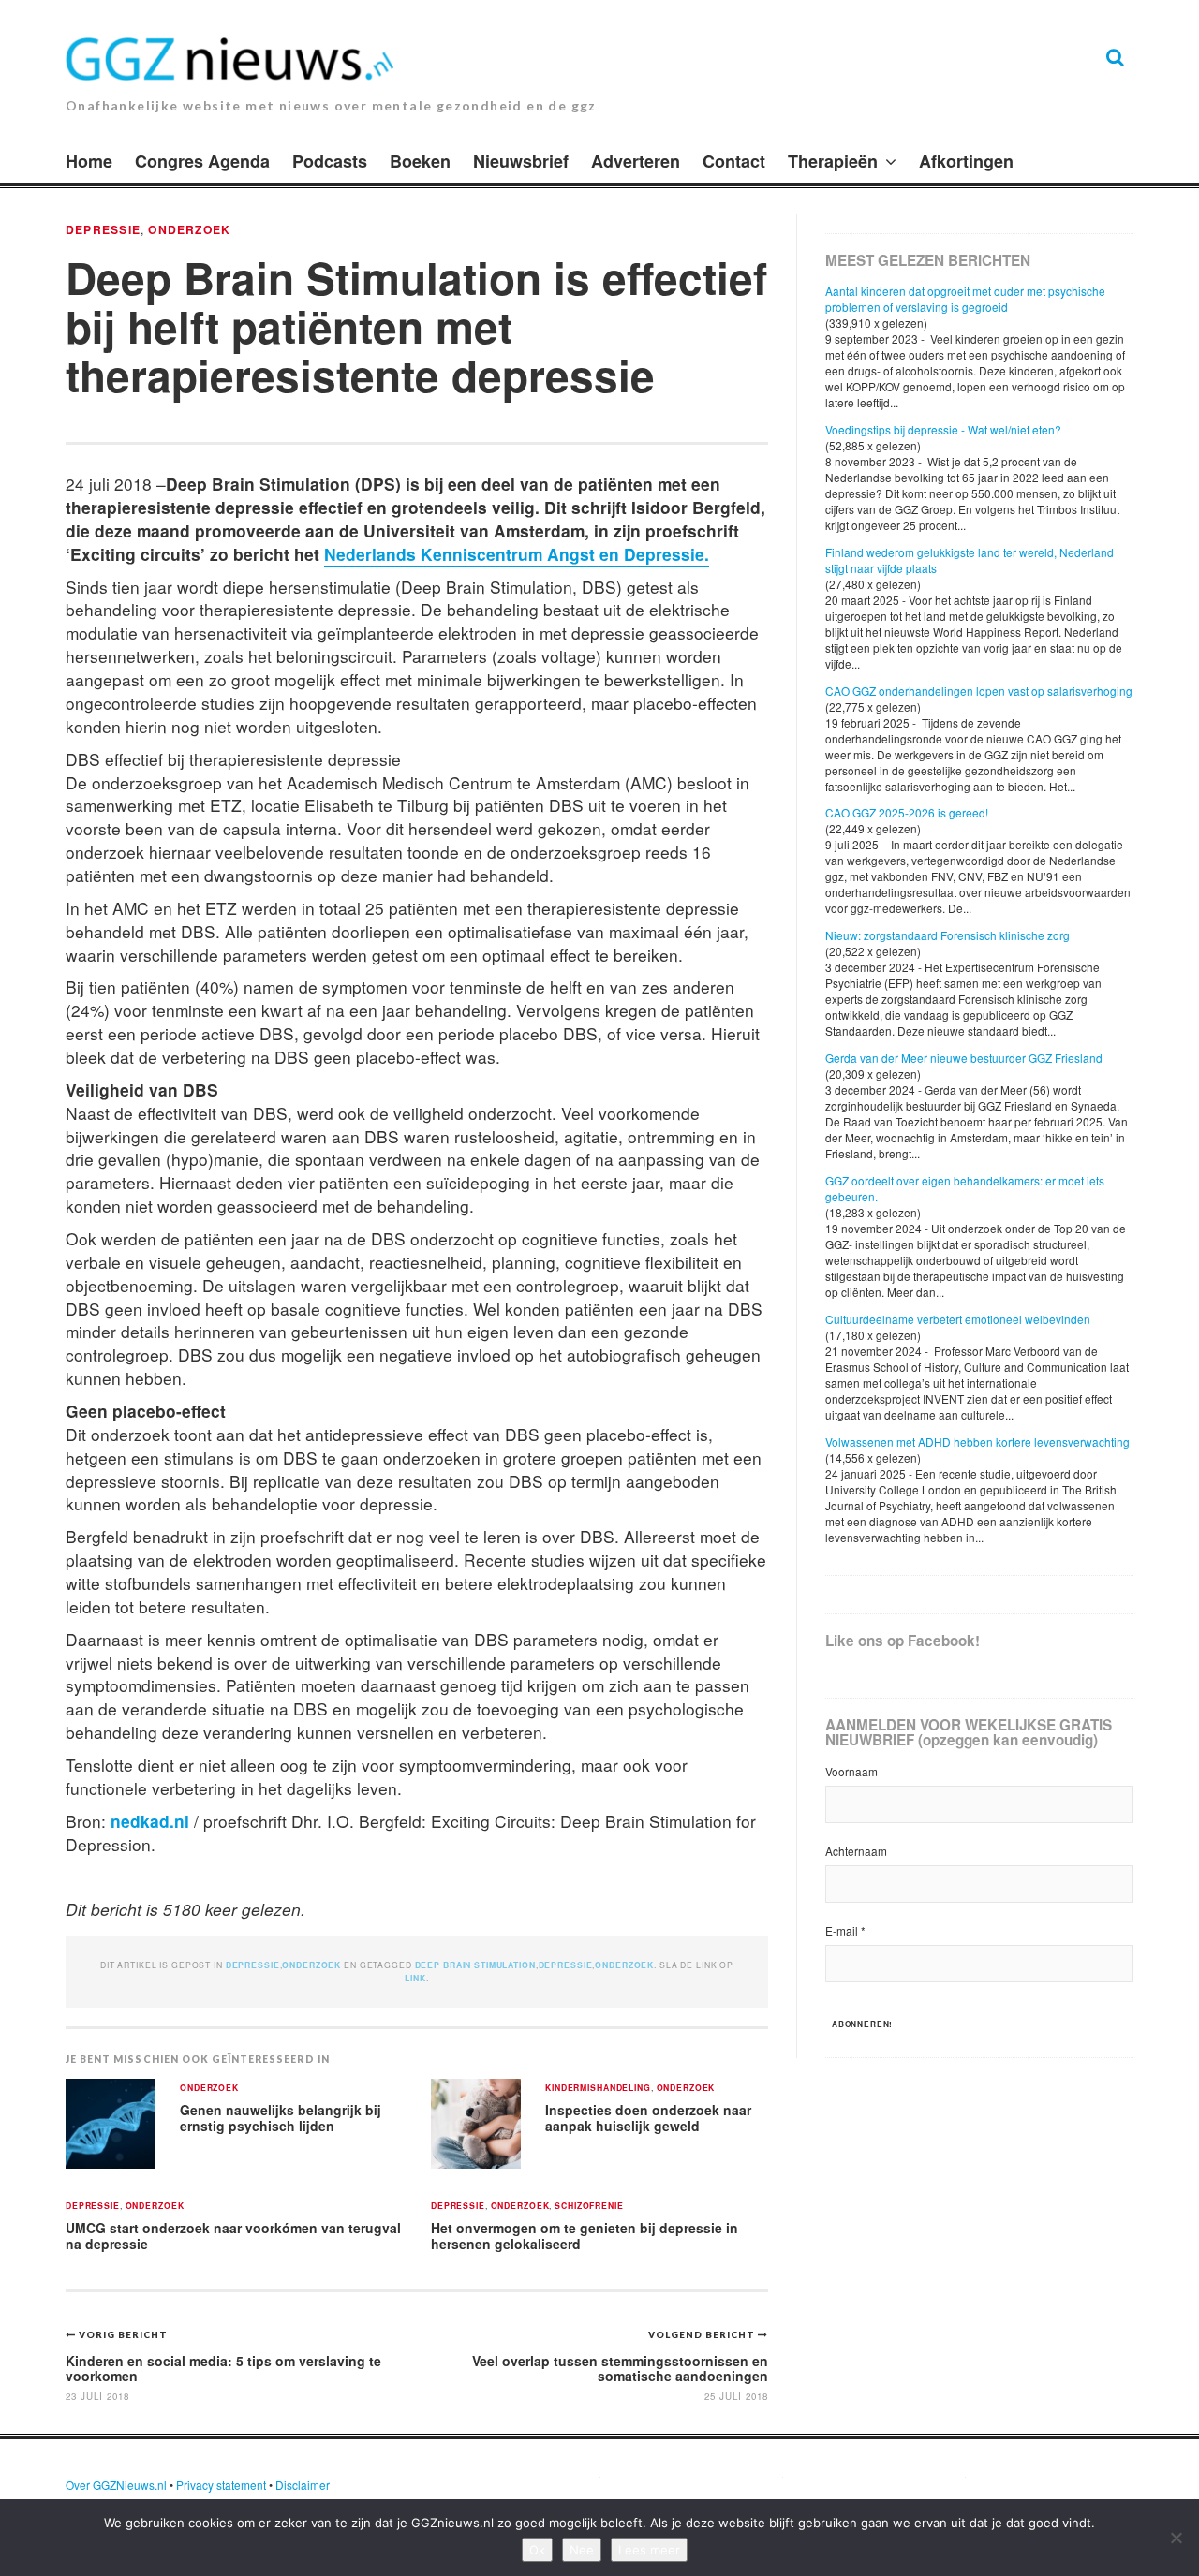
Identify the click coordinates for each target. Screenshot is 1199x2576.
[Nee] (1176, 2538)
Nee (582, 2550)
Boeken (420, 161)
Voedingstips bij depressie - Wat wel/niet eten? (943, 429)
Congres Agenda (202, 161)
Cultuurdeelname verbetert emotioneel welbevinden (958, 1319)
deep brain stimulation (475, 1965)
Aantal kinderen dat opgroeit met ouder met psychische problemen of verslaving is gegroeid (965, 299)
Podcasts (330, 161)
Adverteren (636, 161)
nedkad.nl (150, 1821)
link (415, 1978)
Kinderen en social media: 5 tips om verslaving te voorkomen (223, 2368)
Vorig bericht (123, 2334)
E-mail (845, 1930)
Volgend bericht (703, 2334)
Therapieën (833, 161)
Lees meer (649, 2550)
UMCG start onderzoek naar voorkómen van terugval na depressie (233, 2236)
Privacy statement (221, 2485)
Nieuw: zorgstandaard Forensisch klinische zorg (947, 935)
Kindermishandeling (598, 2089)
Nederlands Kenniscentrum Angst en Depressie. (517, 554)
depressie (566, 1965)
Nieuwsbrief (521, 161)
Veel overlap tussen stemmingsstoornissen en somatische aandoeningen (620, 2368)
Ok (537, 2550)
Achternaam (856, 1851)
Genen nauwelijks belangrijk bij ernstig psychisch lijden (281, 2118)
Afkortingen (966, 161)
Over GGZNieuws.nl (116, 2485)
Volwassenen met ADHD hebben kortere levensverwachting (977, 1442)
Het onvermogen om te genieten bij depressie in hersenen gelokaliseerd (585, 2236)
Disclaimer (303, 2485)
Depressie (103, 229)
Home (89, 161)
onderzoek (624, 1965)
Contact (734, 161)
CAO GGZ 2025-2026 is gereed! (907, 812)
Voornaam (851, 1771)
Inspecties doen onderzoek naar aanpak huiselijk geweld (648, 2118)
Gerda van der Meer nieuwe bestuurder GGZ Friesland (964, 1058)
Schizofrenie (589, 2207)
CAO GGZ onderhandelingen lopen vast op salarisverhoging (979, 691)
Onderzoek (189, 229)
